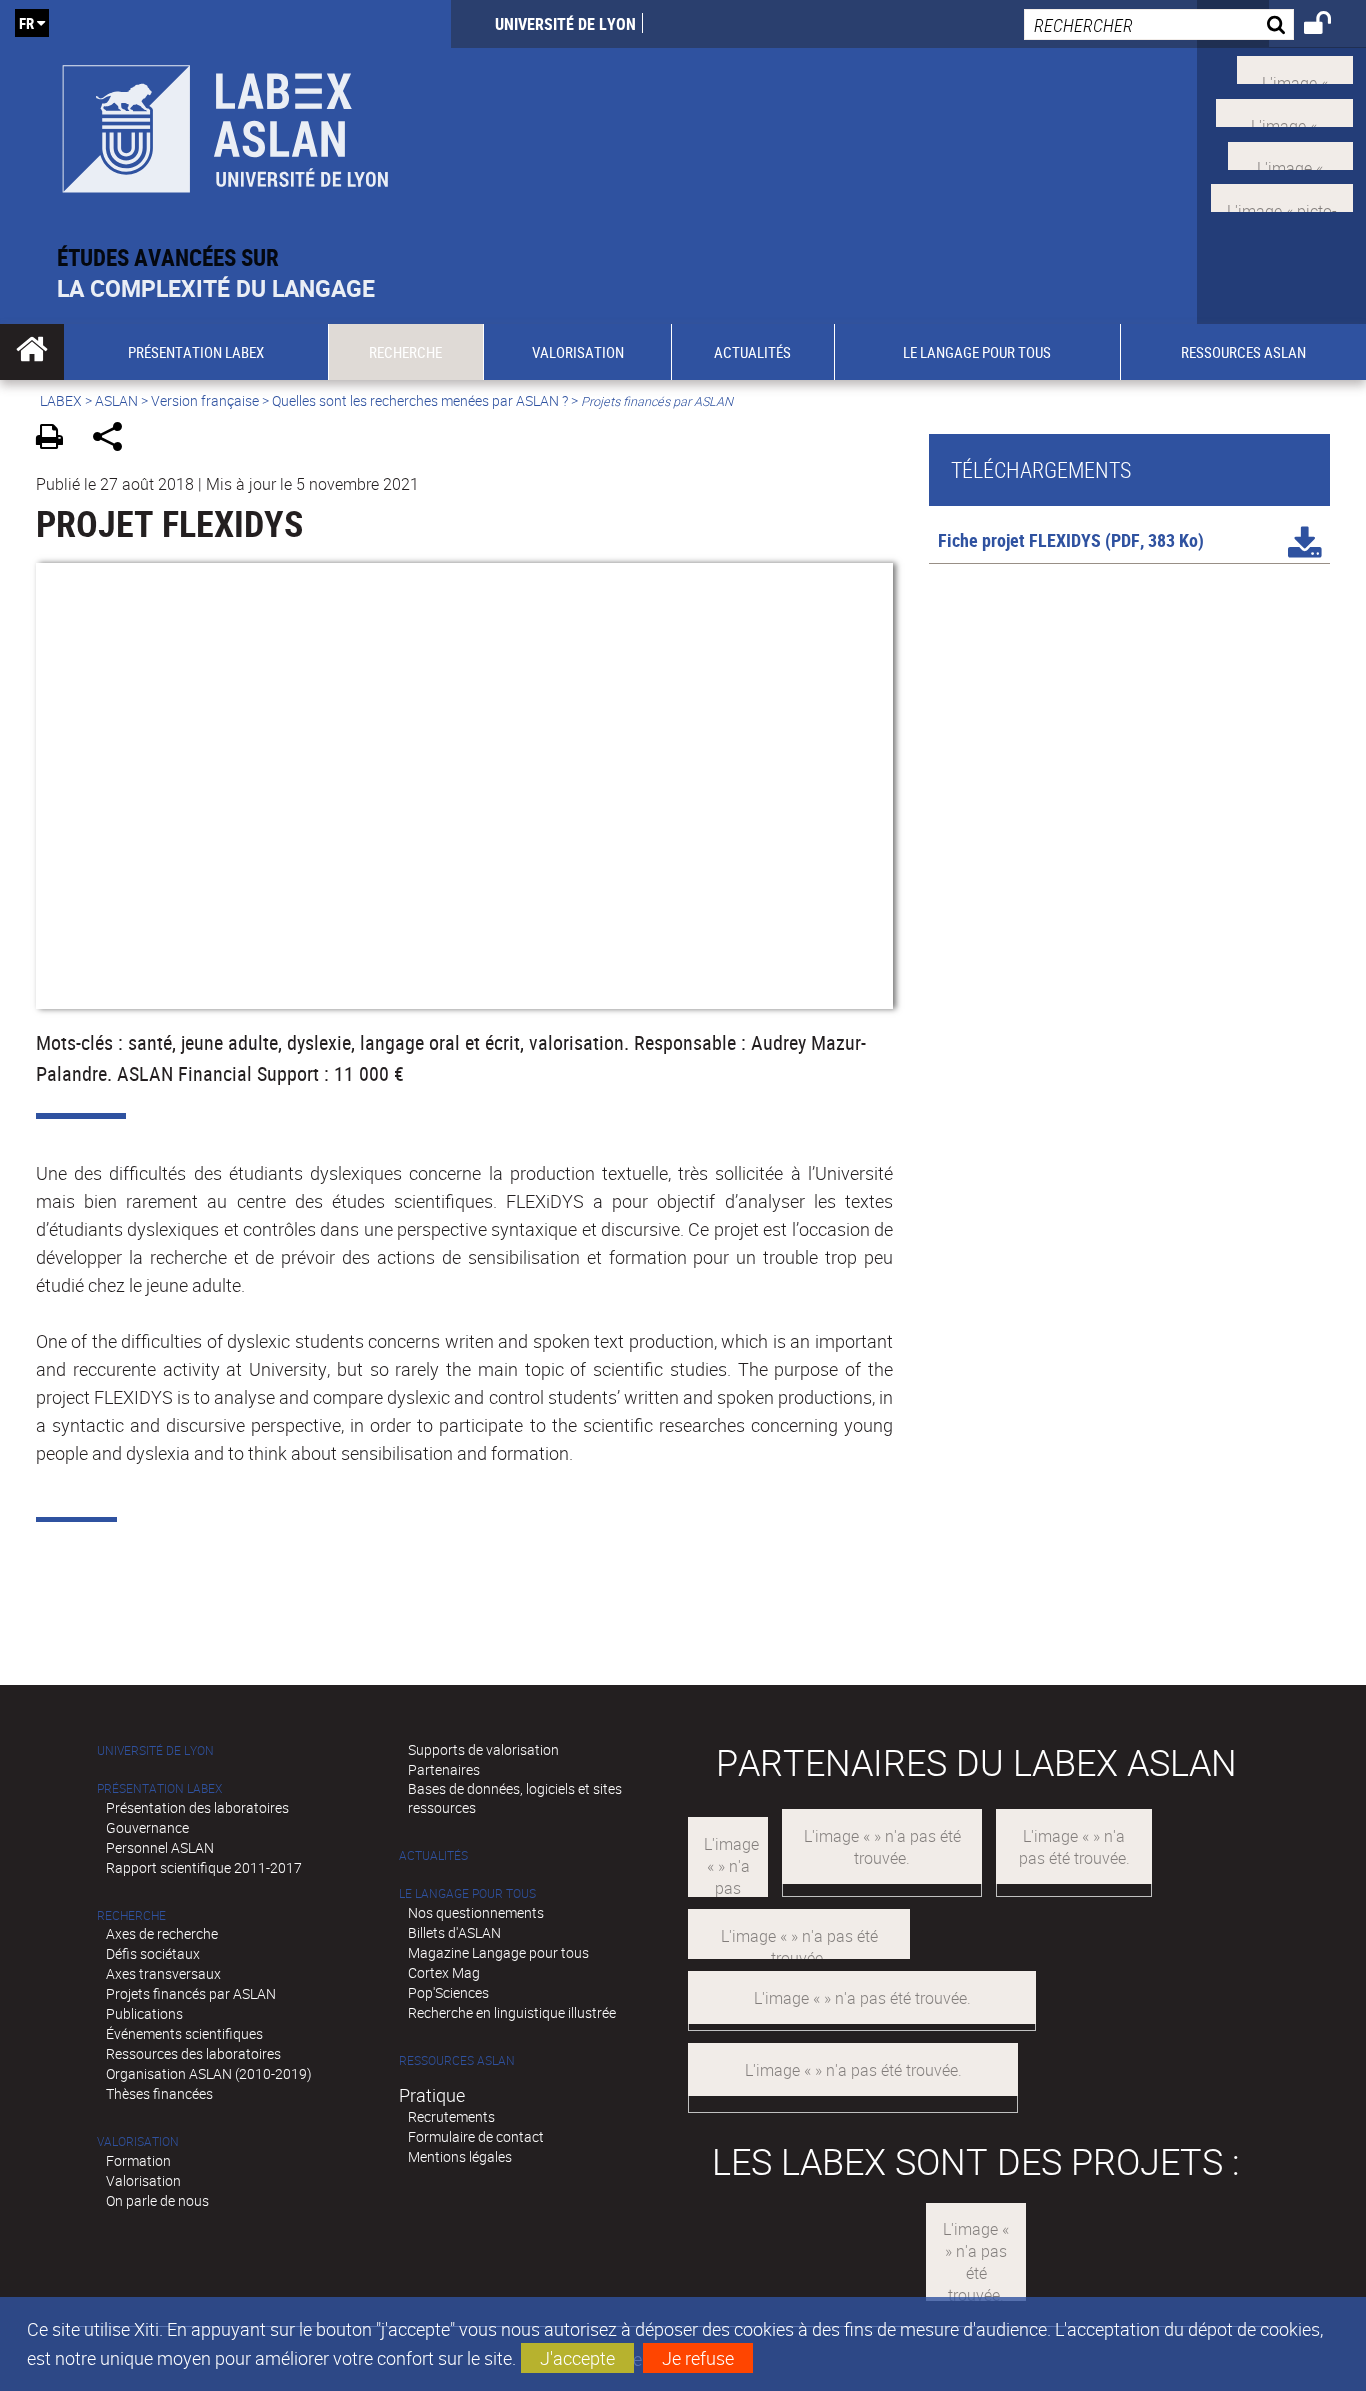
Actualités (433, 1855)
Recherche (131, 1915)
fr (26, 23)
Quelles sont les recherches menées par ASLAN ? (420, 400)
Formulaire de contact (476, 2136)
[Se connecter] (1330, 26)
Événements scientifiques (184, 2033)
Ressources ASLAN (457, 2060)
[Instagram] (1282, 196)
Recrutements (451, 2116)
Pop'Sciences (448, 1992)
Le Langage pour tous (467, 1893)
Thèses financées (159, 2093)
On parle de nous (157, 2200)
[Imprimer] (56, 439)
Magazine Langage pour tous (498, 1952)
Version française (205, 400)
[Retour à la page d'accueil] (225, 121)
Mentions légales (460, 2156)
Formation (138, 2160)
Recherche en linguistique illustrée (512, 2012)
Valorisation (138, 2141)
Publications (144, 2013)
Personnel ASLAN (160, 1847)
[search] (1159, 24)
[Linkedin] (1290, 153)
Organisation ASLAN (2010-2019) (209, 2073)
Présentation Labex (159, 1788)
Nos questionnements (476, 1912)
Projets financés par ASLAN (191, 1993)
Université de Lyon (565, 24)
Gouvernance (147, 1827)
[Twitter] (1295, 68)
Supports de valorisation (483, 1749)
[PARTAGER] (114, 439)
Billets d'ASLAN (454, 1932)
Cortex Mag (444, 1972)
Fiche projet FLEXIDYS (1019, 540)
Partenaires (444, 1769)
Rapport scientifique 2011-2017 (204, 1867)
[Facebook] (1284, 111)
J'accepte (577, 2358)
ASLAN (116, 400)
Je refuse (698, 2358)
